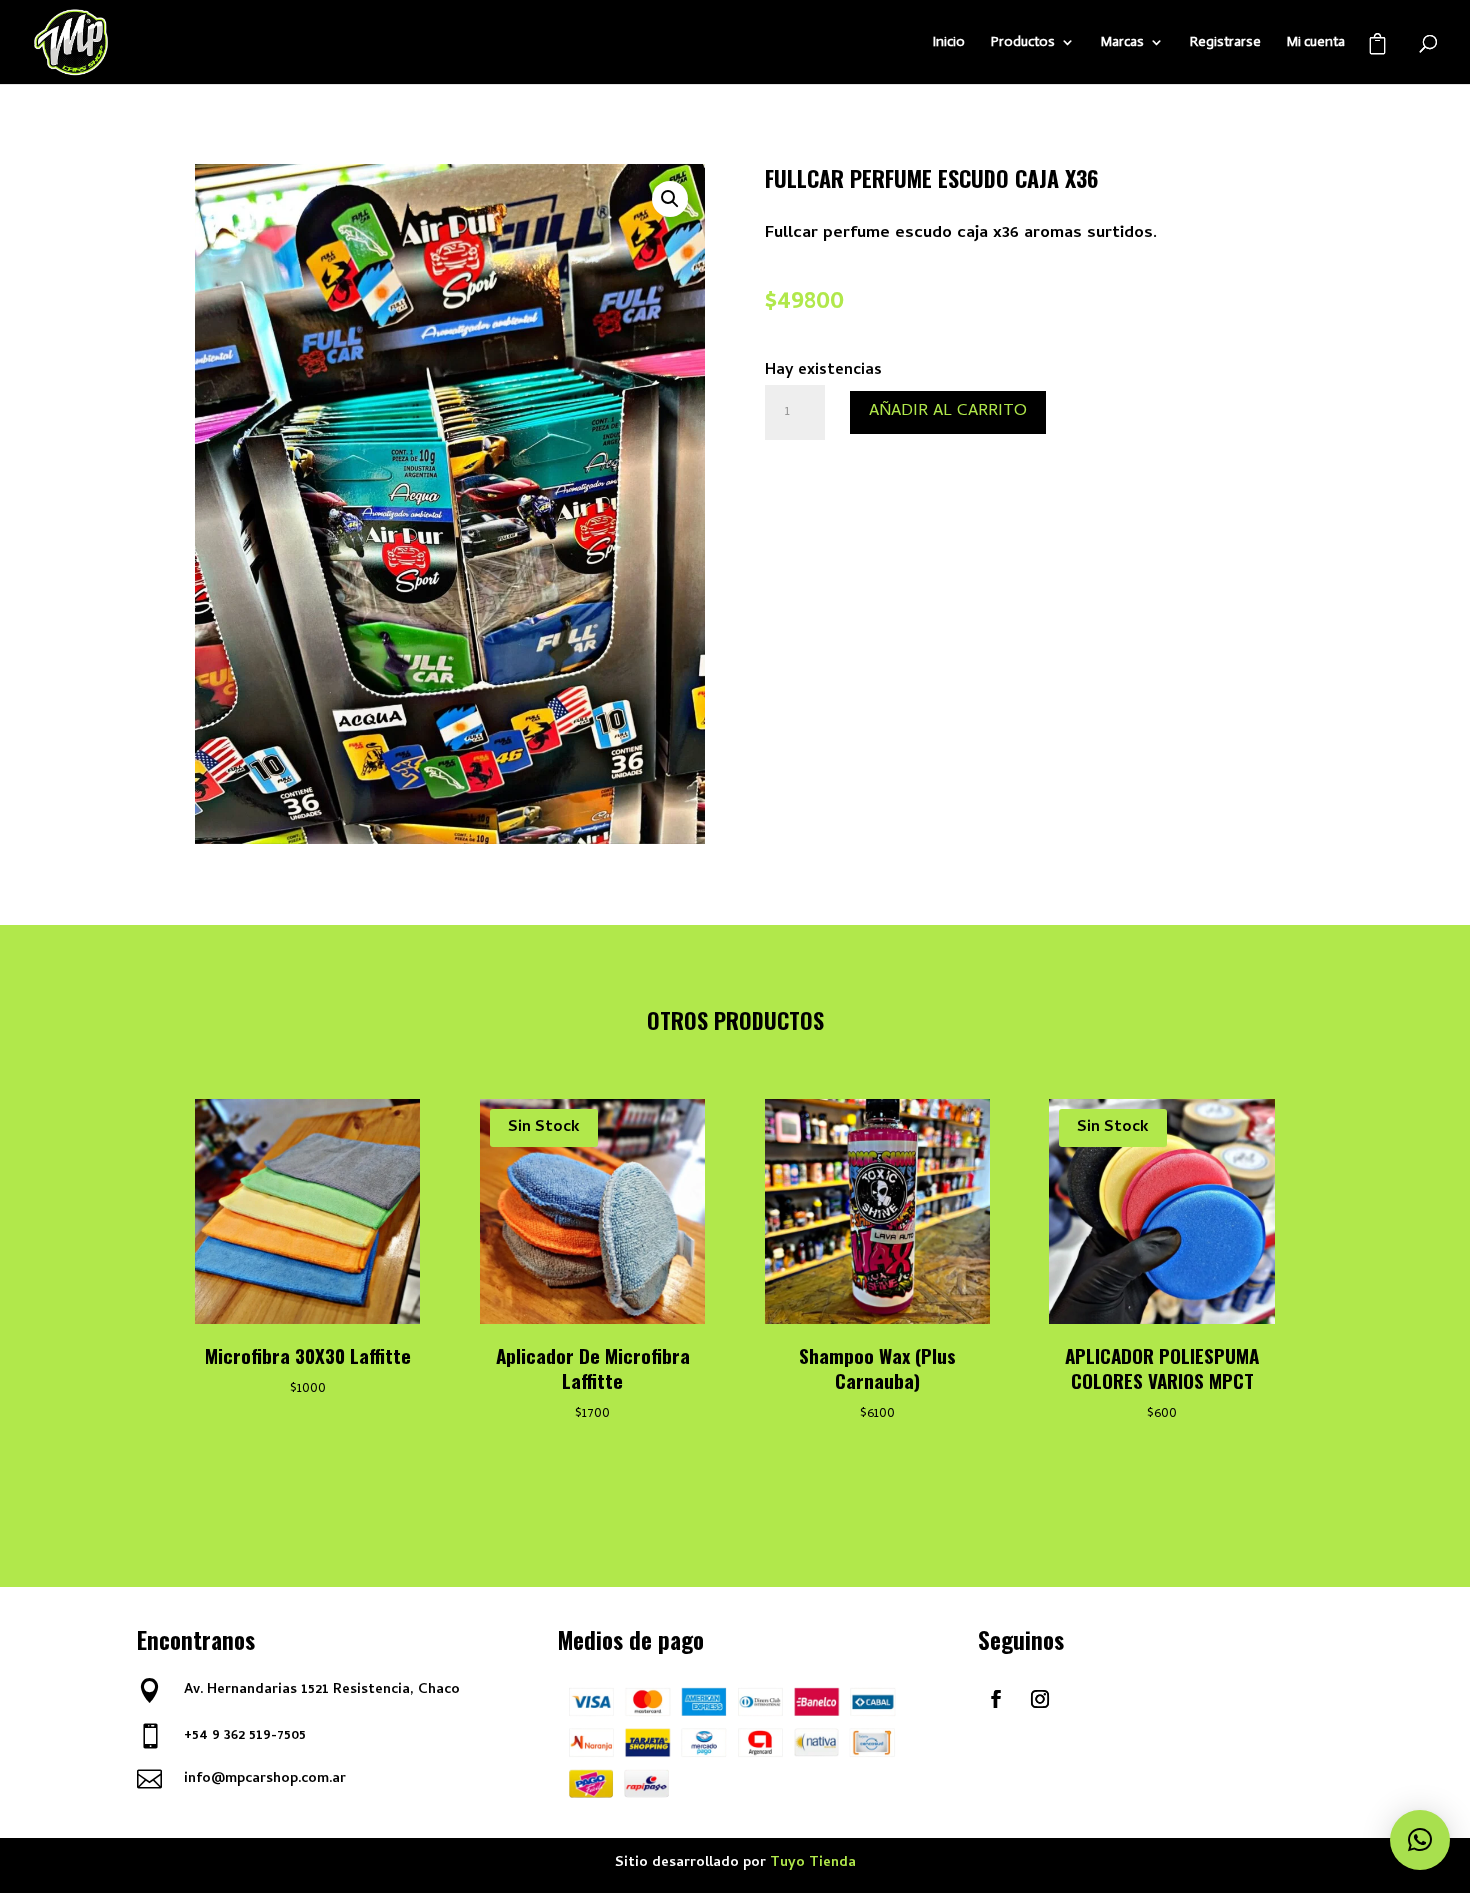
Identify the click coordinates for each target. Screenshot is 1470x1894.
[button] (670, 199)
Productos (1023, 42)
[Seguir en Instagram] (1040, 1699)
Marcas (1122, 42)
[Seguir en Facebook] (996, 1699)
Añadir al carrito (948, 412)
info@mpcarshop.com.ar (265, 1779)
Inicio (949, 42)
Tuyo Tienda (813, 1863)
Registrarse (1225, 42)
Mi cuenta (1316, 42)
